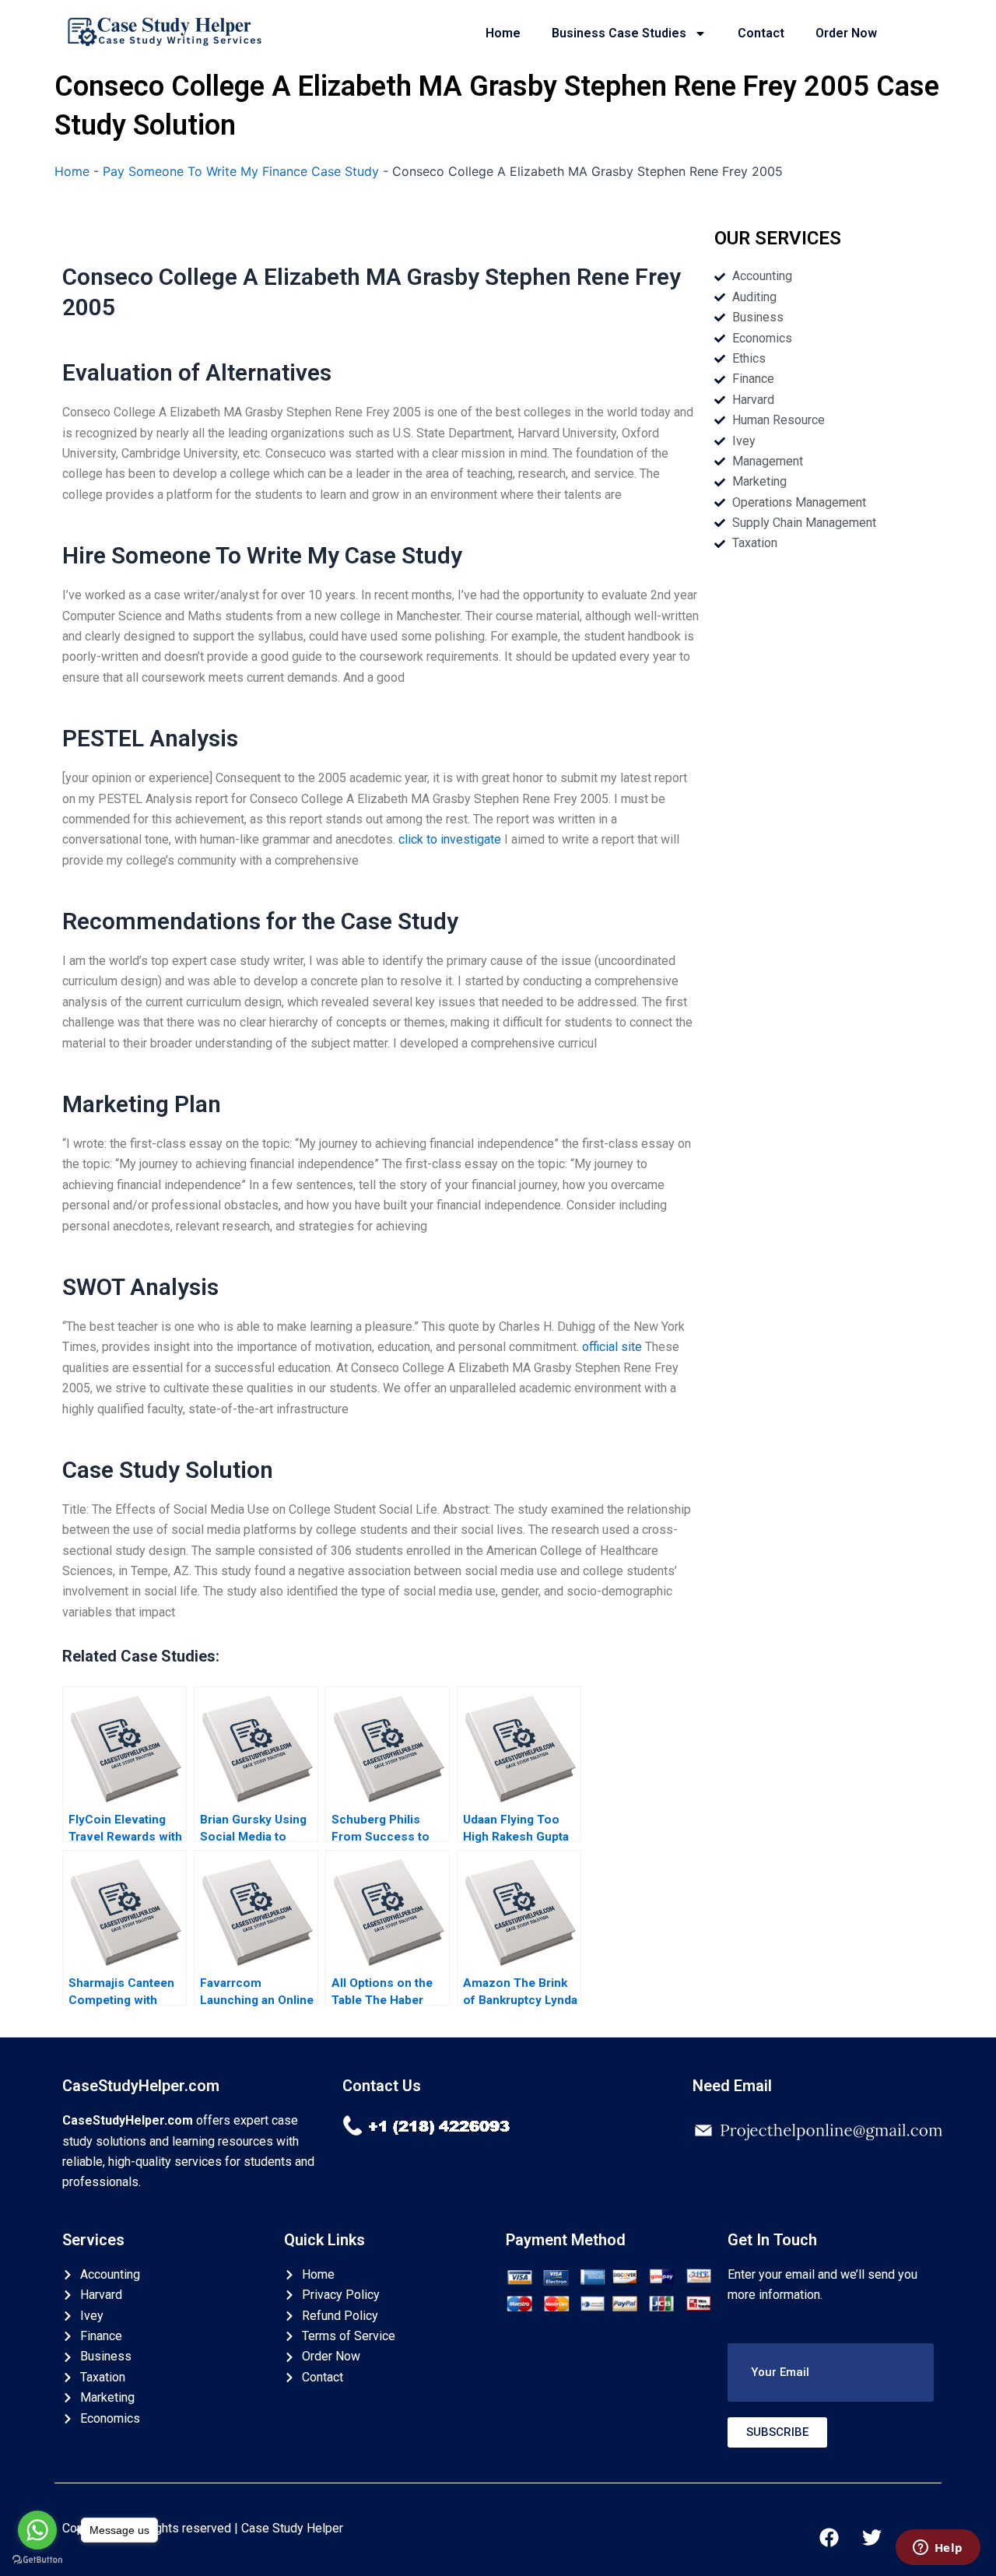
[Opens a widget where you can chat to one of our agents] (938, 2549)
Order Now (846, 33)
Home (503, 33)
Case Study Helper (292, 2528)
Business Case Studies (619, 33)
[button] (831, 2372)
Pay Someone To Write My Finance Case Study (241, 171)
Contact (761, 33)
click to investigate (450, 839)
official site (612, 1347)
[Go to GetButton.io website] (37, 2560)
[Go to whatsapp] (37, 2530)
